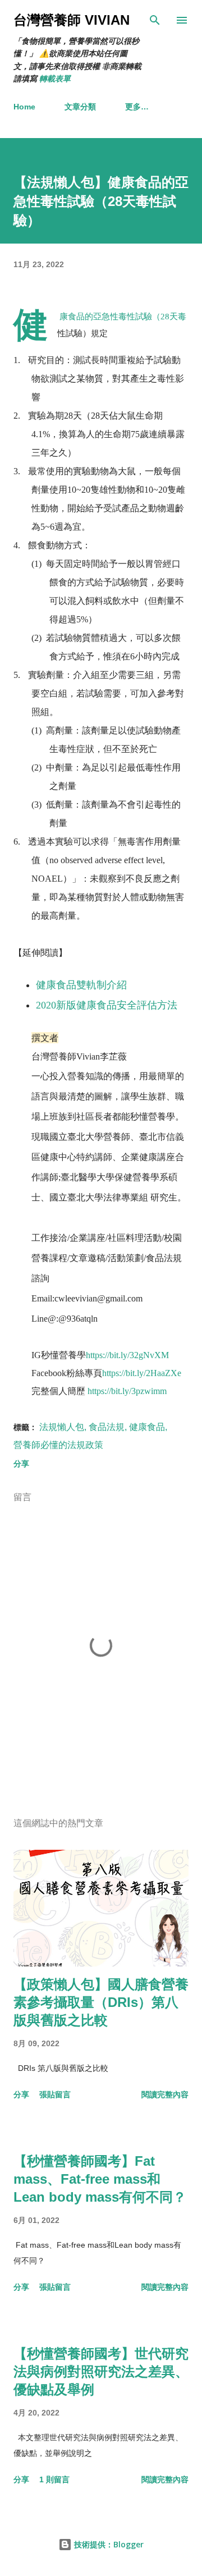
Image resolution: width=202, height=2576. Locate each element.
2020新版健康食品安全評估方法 (107, 1005)
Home (24, 107)
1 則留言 (54, 2479)
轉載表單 (55, 79)
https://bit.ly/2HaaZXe (142, 1373)
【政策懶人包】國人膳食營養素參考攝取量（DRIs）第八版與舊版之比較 (101, 2002)
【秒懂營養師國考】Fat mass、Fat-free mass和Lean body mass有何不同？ (100, 2179)
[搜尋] (155, 20)
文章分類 (80, 107)
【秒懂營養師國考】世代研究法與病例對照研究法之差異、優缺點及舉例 (101, 2371)
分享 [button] (21, 1464)
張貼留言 (55, 2094)
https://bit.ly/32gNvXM (127, 1355)
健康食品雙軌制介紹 (81, 985)
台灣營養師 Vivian (72, 20)
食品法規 (107, 1427)
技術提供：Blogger (108, 2544)
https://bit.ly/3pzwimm (127, 1391)
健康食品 (147, 1427)
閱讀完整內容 (165, 2094)
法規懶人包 (62, 1427)
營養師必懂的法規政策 (58, 1445)
